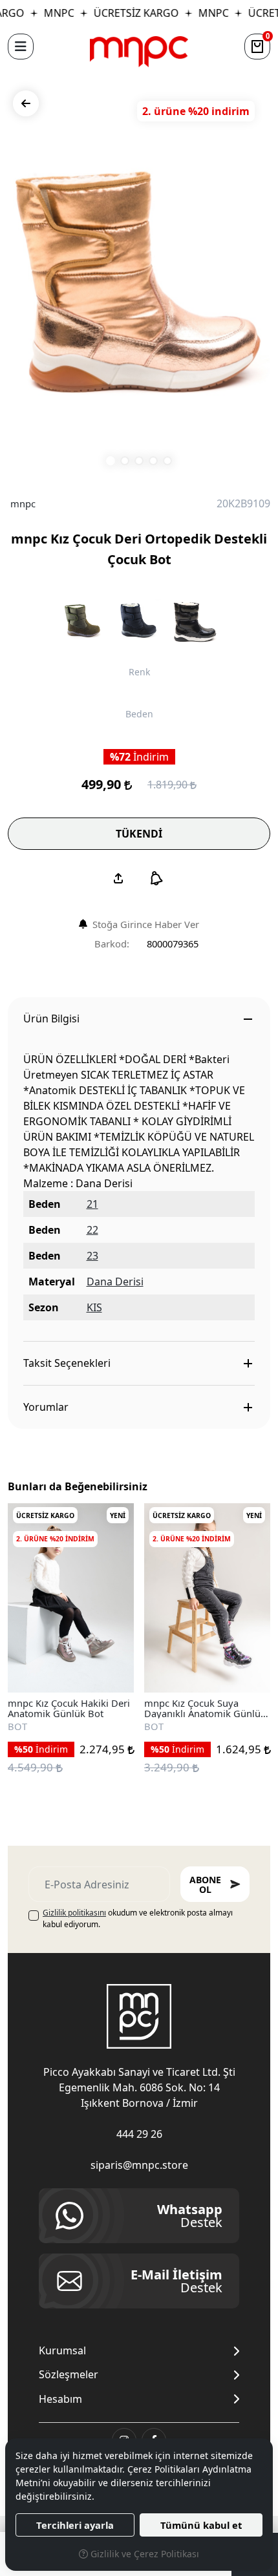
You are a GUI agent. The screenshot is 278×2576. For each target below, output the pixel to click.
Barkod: (112, 944)
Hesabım (60, 2399)
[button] (21, 47)
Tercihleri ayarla (75, 2525)
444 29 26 (139, 2134)
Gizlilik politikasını (74, 1913)
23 (92, 1256)
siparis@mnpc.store (139, 2165)
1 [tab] (111, 461)
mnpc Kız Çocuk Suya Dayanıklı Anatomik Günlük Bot (205, 1708)
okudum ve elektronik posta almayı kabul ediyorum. (138, 1918)
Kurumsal (62, 2351)
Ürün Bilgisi (51, 1019)
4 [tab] (153, 461)
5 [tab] (167, 461)
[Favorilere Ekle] (109, 1668)
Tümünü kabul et (201, 2525)
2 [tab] (125, 461)
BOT (17, 1726)
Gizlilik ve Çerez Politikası (144, 2554)
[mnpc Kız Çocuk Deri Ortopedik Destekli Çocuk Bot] (139, 282)
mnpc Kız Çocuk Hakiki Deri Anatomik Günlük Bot (69, 1708)
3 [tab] (139, 461)
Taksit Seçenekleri (67, 1363)
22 (92, 1230)
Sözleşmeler (69, 2375)
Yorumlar (46, 1407)
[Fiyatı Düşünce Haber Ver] (156, 878)
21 (92, 1204)
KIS (94, 1307)
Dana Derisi (115, 1282)
